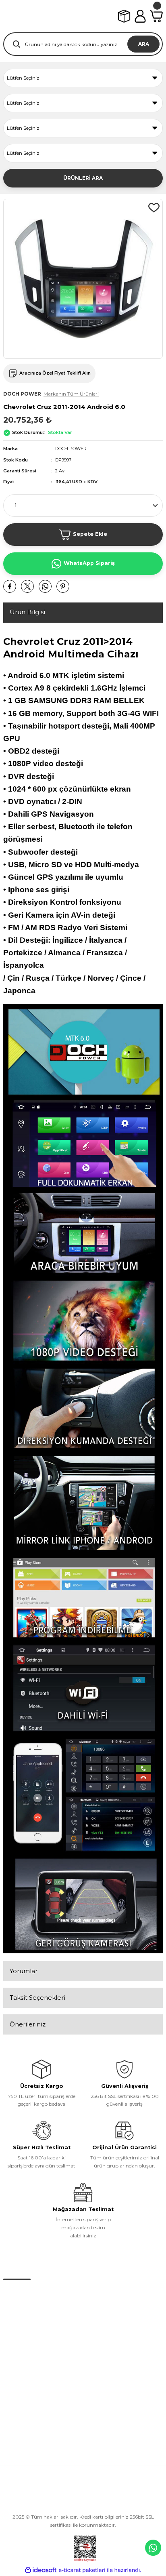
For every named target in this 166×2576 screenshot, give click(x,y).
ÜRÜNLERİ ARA (83, 178)
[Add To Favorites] (154, 208)
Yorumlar (24, 1971)
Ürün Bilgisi (27, 612)
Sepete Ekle (90, 534)
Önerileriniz (28, 2024)
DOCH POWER (71, 449)
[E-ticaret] (82, 2570)
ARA (144, 44)
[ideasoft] (41, 2570)
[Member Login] (140, 16)
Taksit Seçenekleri (37, 1998)
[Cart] (156, 16)
